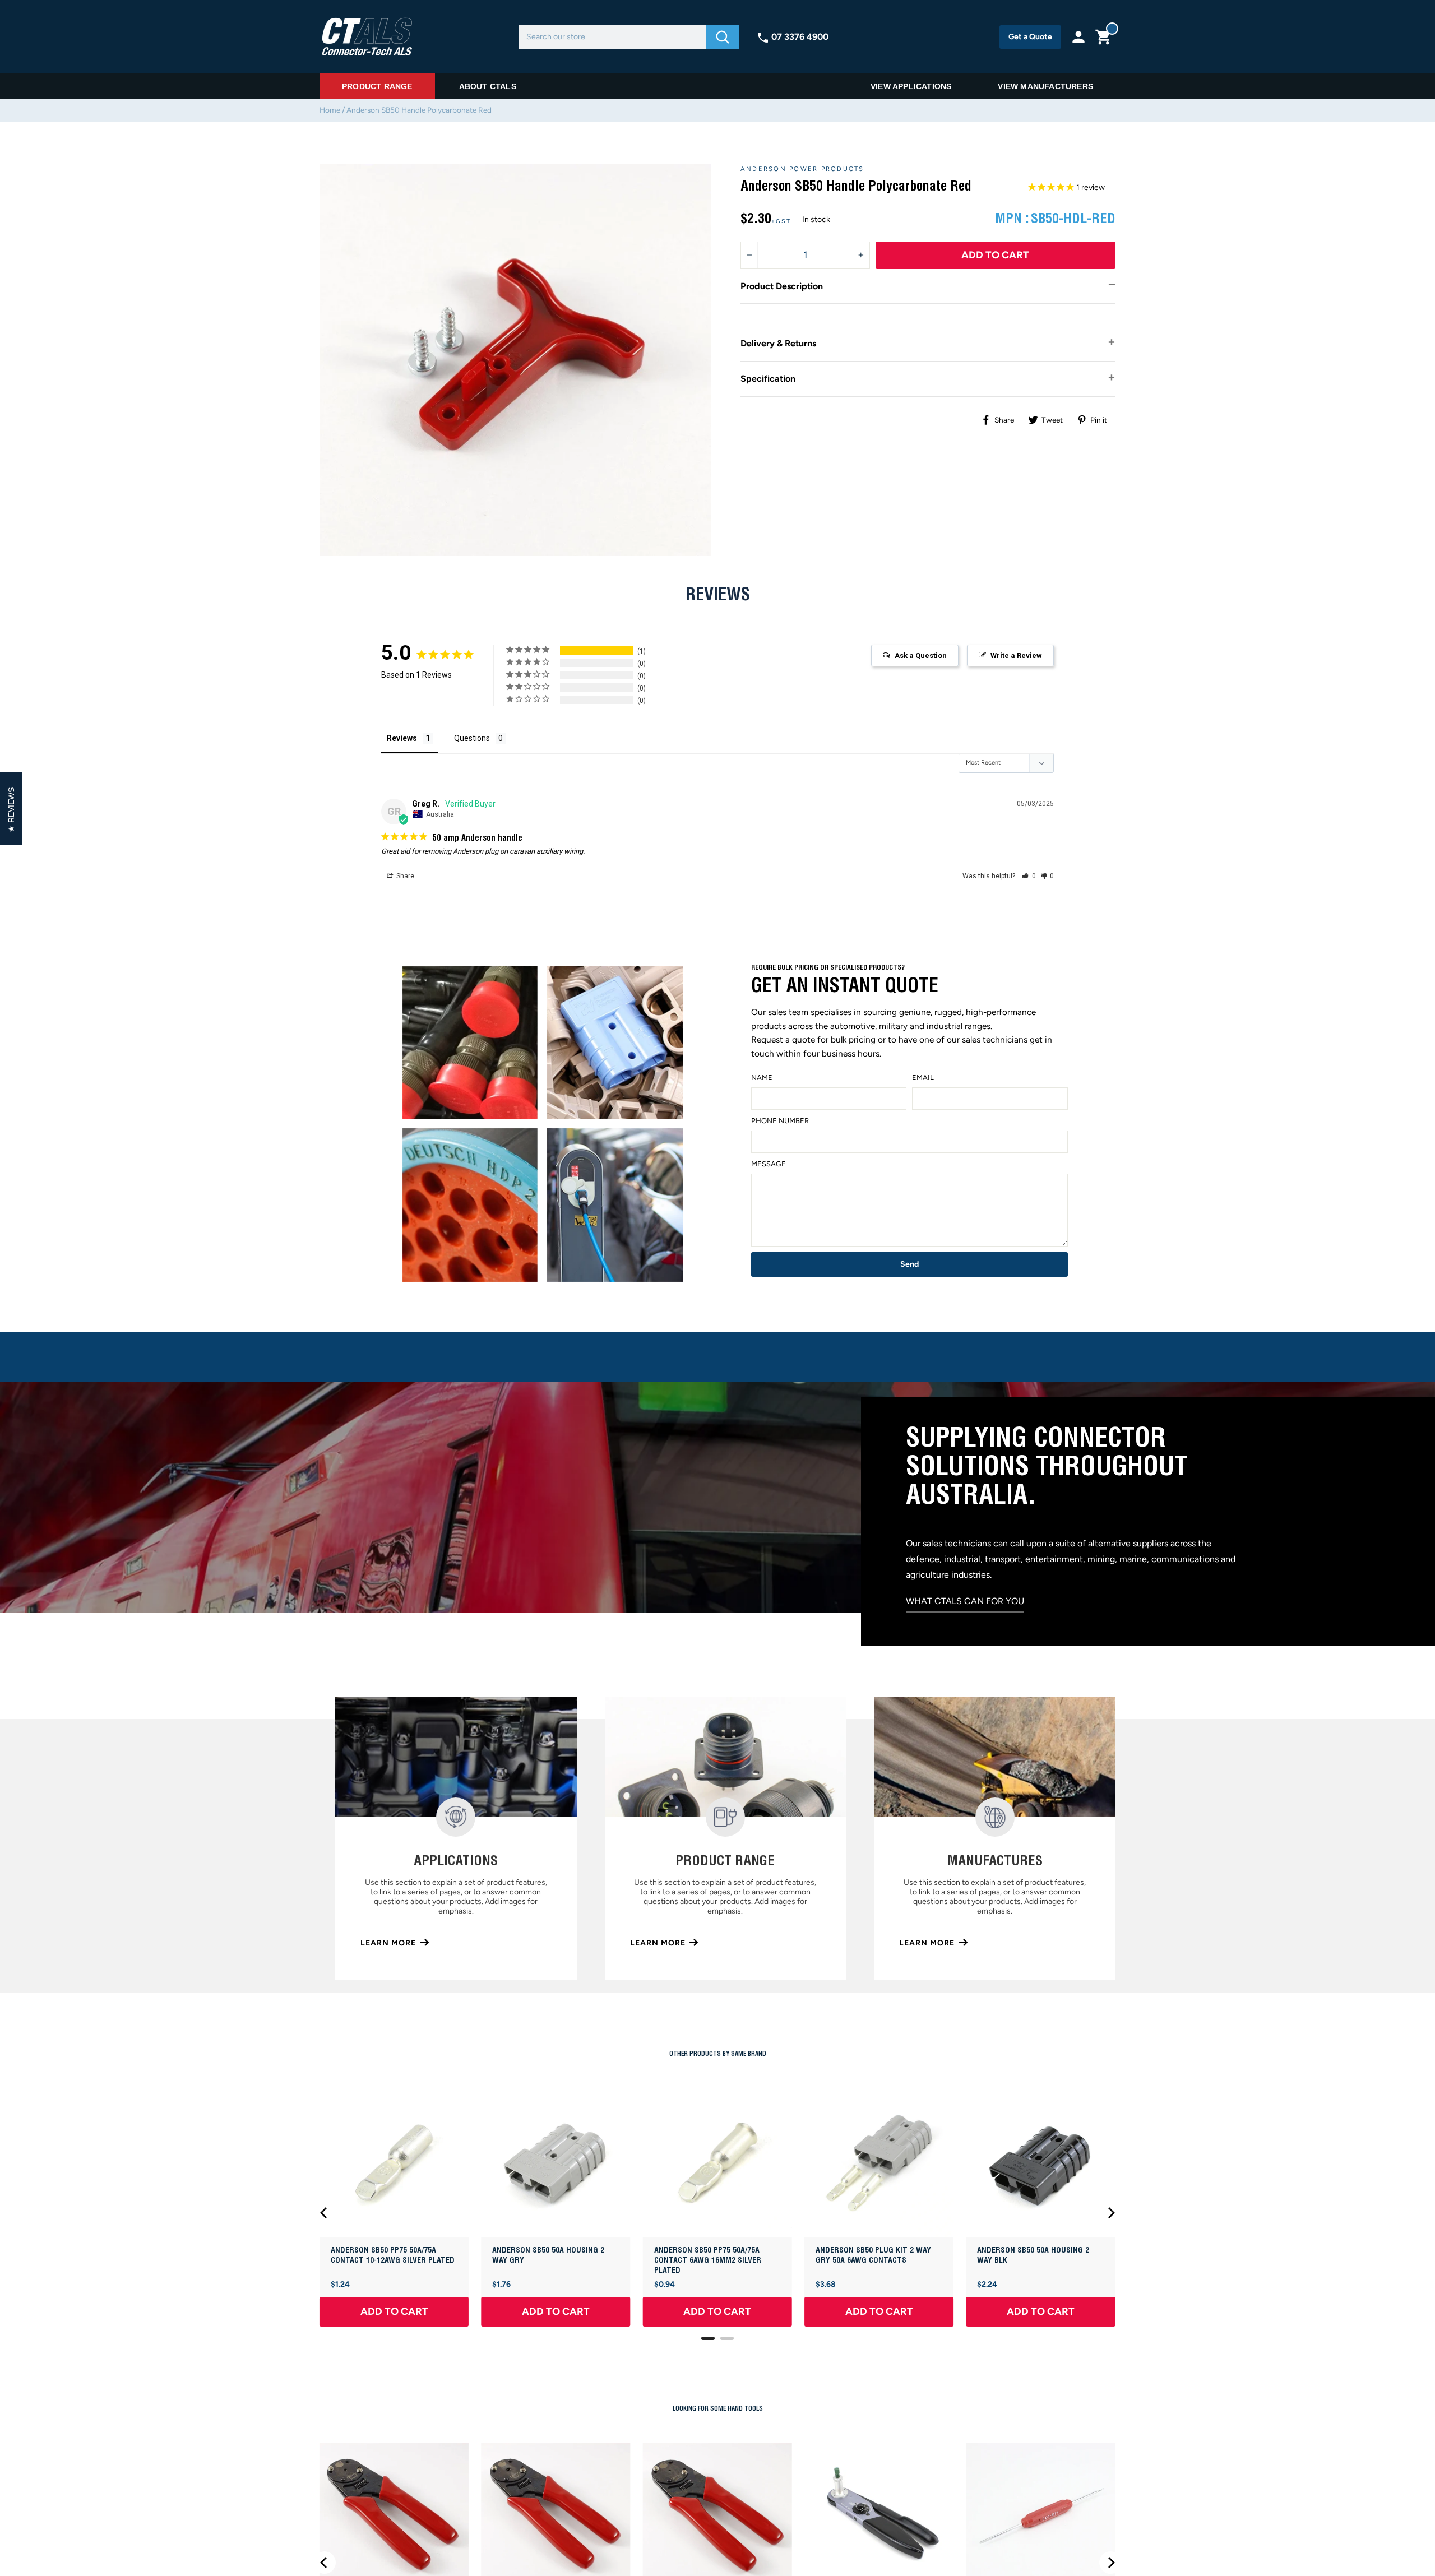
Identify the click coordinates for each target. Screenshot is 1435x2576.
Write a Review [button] (1016, 655)
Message (769, 1164)
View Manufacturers (1045, 86)
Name (762, 1078)
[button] (1029, 876)
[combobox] (612, 37)
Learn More (388, 1943)
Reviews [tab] (402, 738)
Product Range (377, 86)
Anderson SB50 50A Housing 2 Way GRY (548, 2255)
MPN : (1012, 219)
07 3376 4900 (800, 37)
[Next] (1110, 2213)
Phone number (780, 1121)
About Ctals (488, 86)
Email (923, 1078)
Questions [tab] (472, 738)
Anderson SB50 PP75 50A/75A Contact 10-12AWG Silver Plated (393, 2255)
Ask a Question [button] (921, 655)
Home (330, 110)
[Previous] (325, 2213)
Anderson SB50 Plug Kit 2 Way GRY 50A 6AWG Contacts (873, 2255)
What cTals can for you (965, 1601)
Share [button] (404, 876)
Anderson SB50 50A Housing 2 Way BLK (1033, 2255)
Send (909, 1264)
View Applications (911, 86)
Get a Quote (1030, 37)
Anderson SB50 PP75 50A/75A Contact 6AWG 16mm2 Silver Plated (708, 2260)
